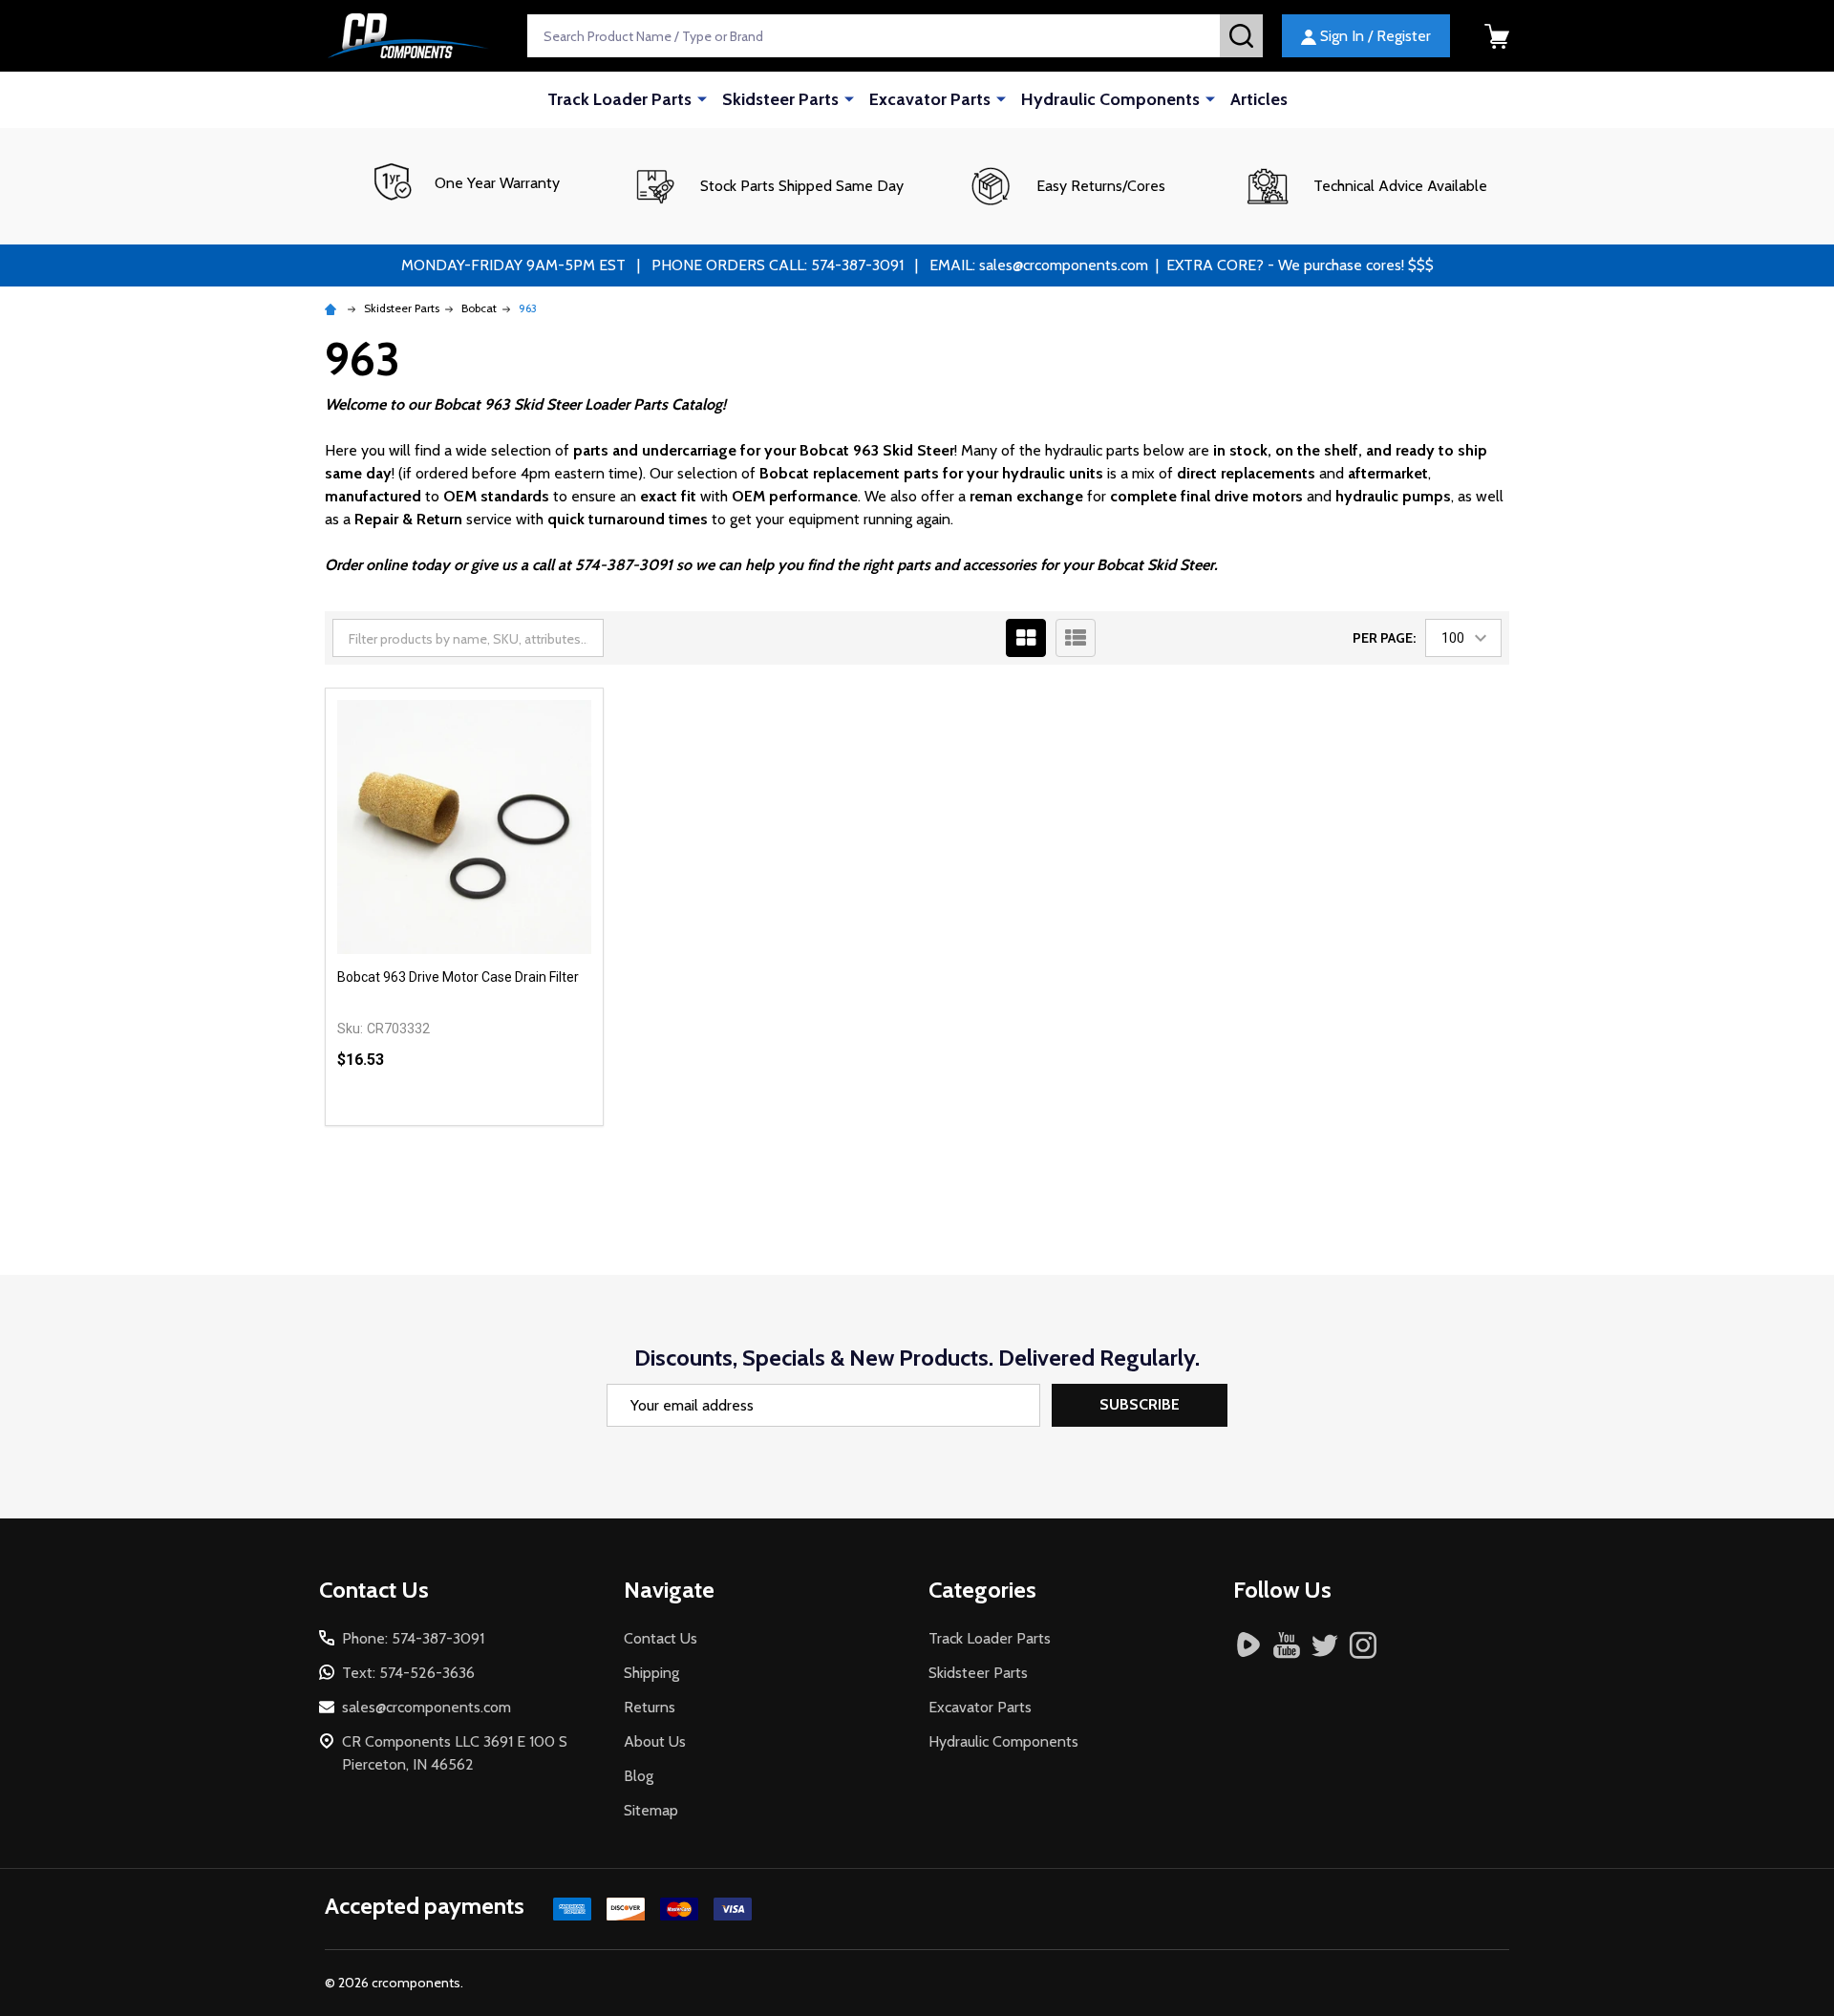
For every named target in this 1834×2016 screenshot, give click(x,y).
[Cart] (1497, 36)
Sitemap (651, 1810)
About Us (655, 1741)
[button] (768, 186)
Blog (639, 1776)
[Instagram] (1363, 1645)
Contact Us (661, 1638)
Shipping (651, 1673)
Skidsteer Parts (780, 99)
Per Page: (1384, 638)
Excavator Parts (930, 99)
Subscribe (1140, 1404)
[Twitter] (1325, 1645)
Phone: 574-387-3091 (413, 1638)
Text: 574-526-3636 (408, 1673)
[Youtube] (1287, 1645)
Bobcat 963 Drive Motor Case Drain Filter (458, 977)
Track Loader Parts (619, 99)
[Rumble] (1248, 1645)
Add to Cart (499, 1125)
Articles (1259, 99)
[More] (702, 98)
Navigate (669, 1590)
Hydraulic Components (1110, 99)
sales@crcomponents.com (427, 1707)
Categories (982, 1590)
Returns (650, 1707)
